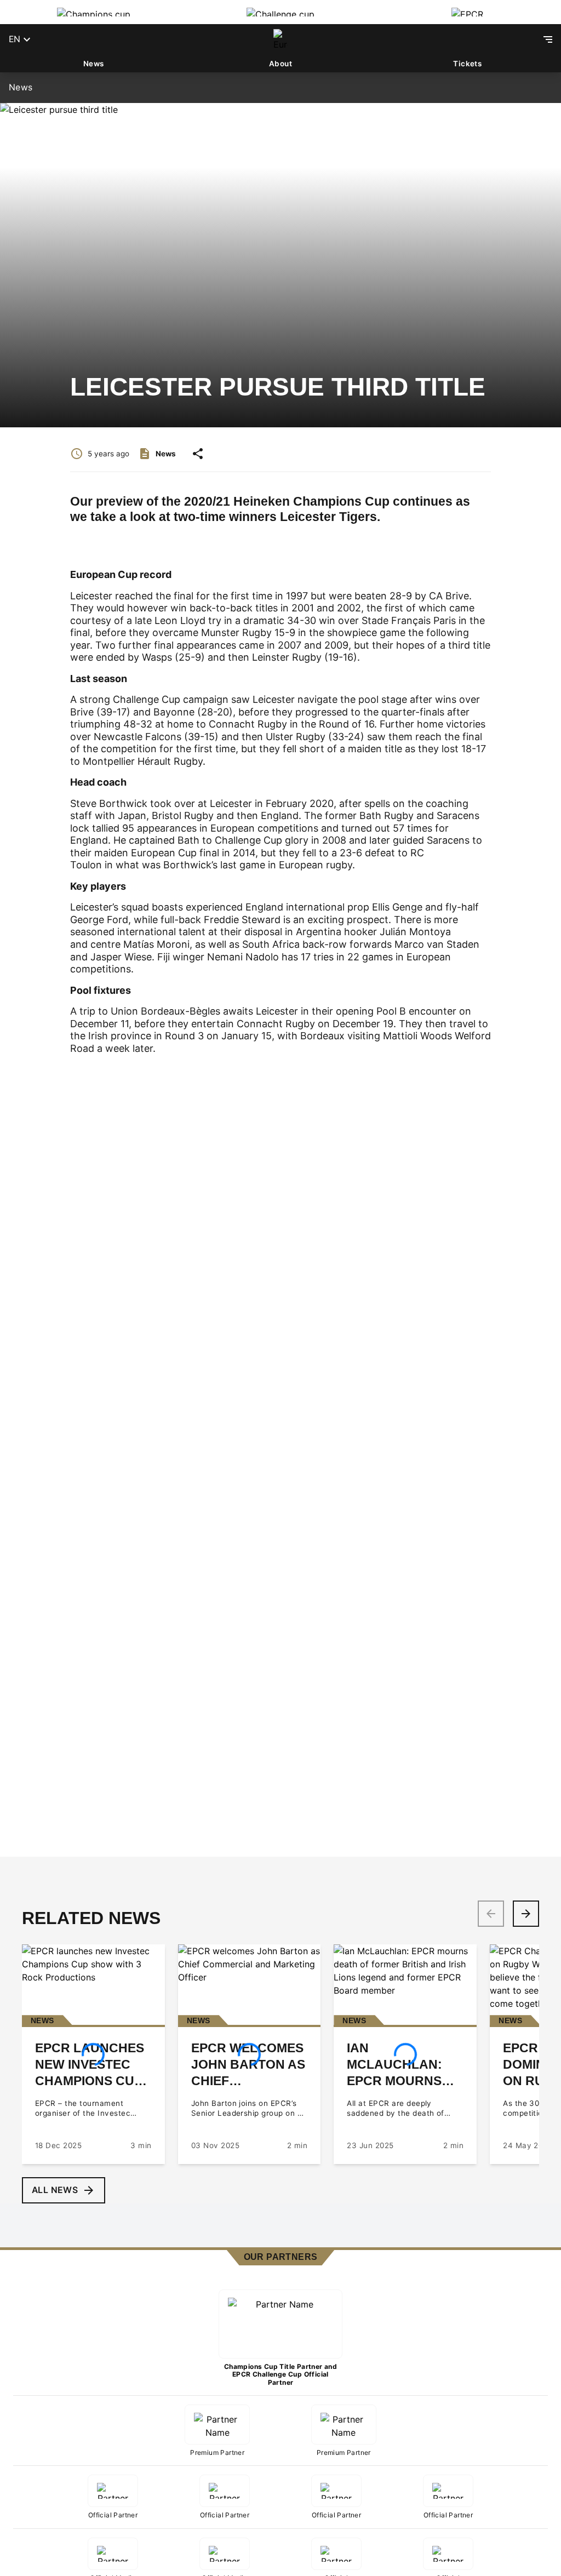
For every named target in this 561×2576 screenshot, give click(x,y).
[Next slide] (526, 1914)
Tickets (467, 64)
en (15, 39)
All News (55, 2190)
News (94, 64)
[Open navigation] (548, 39)
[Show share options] (198, 454)
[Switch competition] (93, 12)
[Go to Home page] (280, 39)
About (280, 64)
